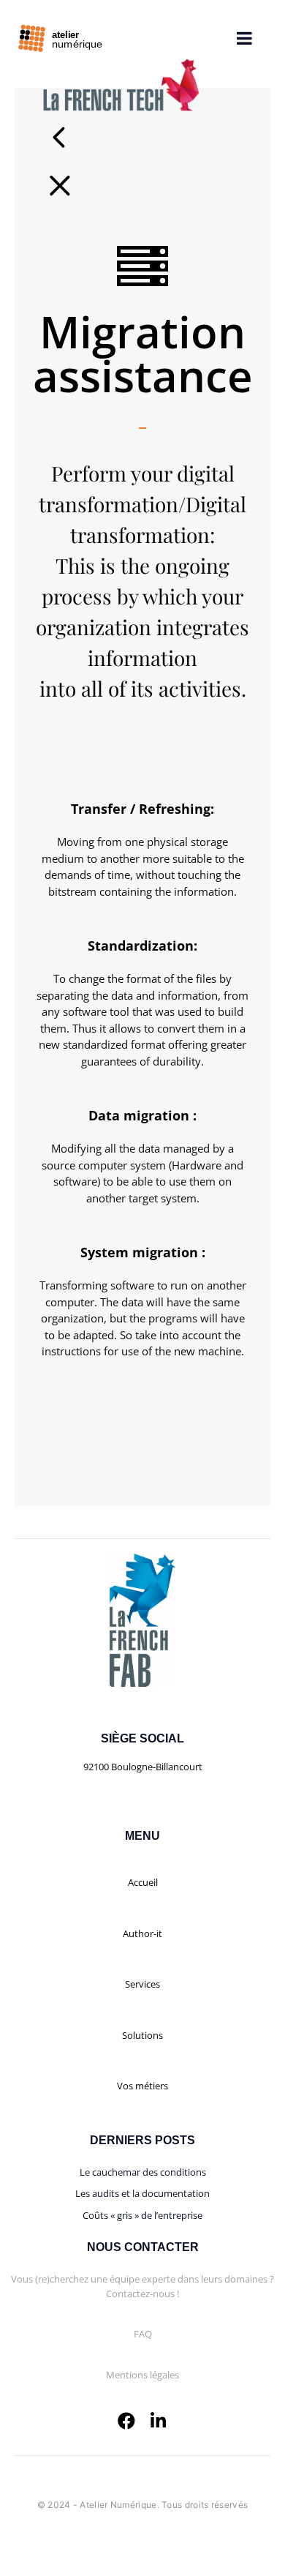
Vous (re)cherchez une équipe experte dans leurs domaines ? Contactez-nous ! (142, 2286)
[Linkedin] (159, 2421)
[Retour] (69, 184)
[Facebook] (126, 2421)
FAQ (143, 2334)
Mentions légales (142, 2375)
